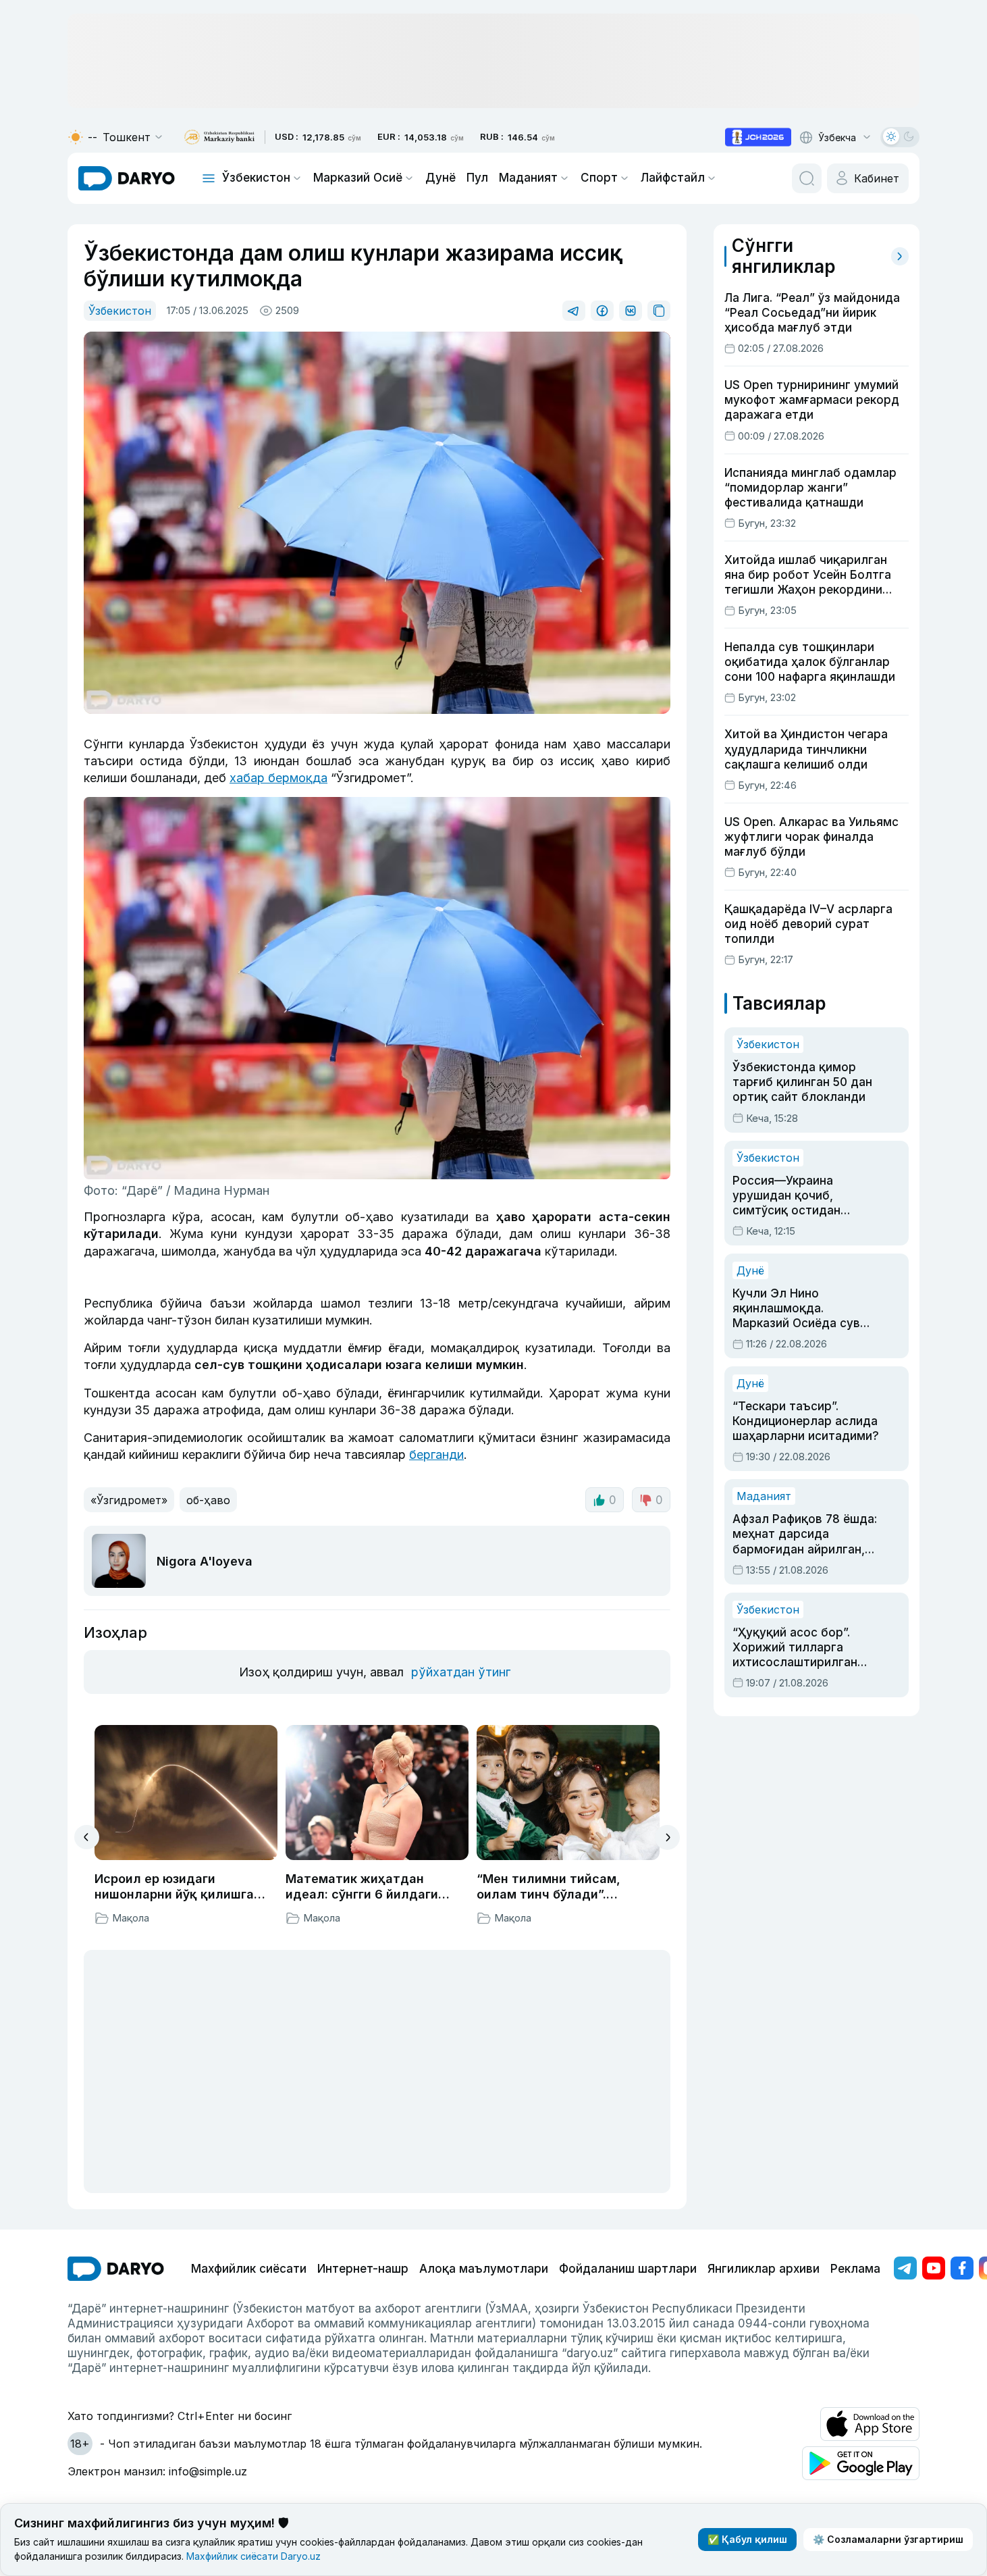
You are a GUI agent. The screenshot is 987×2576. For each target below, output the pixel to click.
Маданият (528, 178)
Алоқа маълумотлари (484, 2269)
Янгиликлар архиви (764, 2269)
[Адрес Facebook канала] (962, 2268)
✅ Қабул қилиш (747, 2539)
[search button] (807, 178)
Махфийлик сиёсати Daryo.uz (254, 2556)
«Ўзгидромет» (129, 1500)
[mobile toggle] (209, 178)
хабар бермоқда (278, 778)
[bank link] (219, 137)
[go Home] (116, 2269)
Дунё (441, 178)
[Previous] (87, 1837)
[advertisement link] (758, 137)
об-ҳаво (208, 1500)
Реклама (855, 2269)
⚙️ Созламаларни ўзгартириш (888, 2539)
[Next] (667, 1837)
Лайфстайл (673, 178)
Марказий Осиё (358, 178)
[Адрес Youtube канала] (934, 2268)
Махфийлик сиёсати (249, 2269)
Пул (477, 178)
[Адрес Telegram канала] (905, 2268)
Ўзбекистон (256, 178)
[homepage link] (127, 178)
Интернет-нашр (363, 2269)
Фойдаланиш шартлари (628, 2269)
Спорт (599, 178)
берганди (436, 1454)
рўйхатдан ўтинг (461, 1672)
